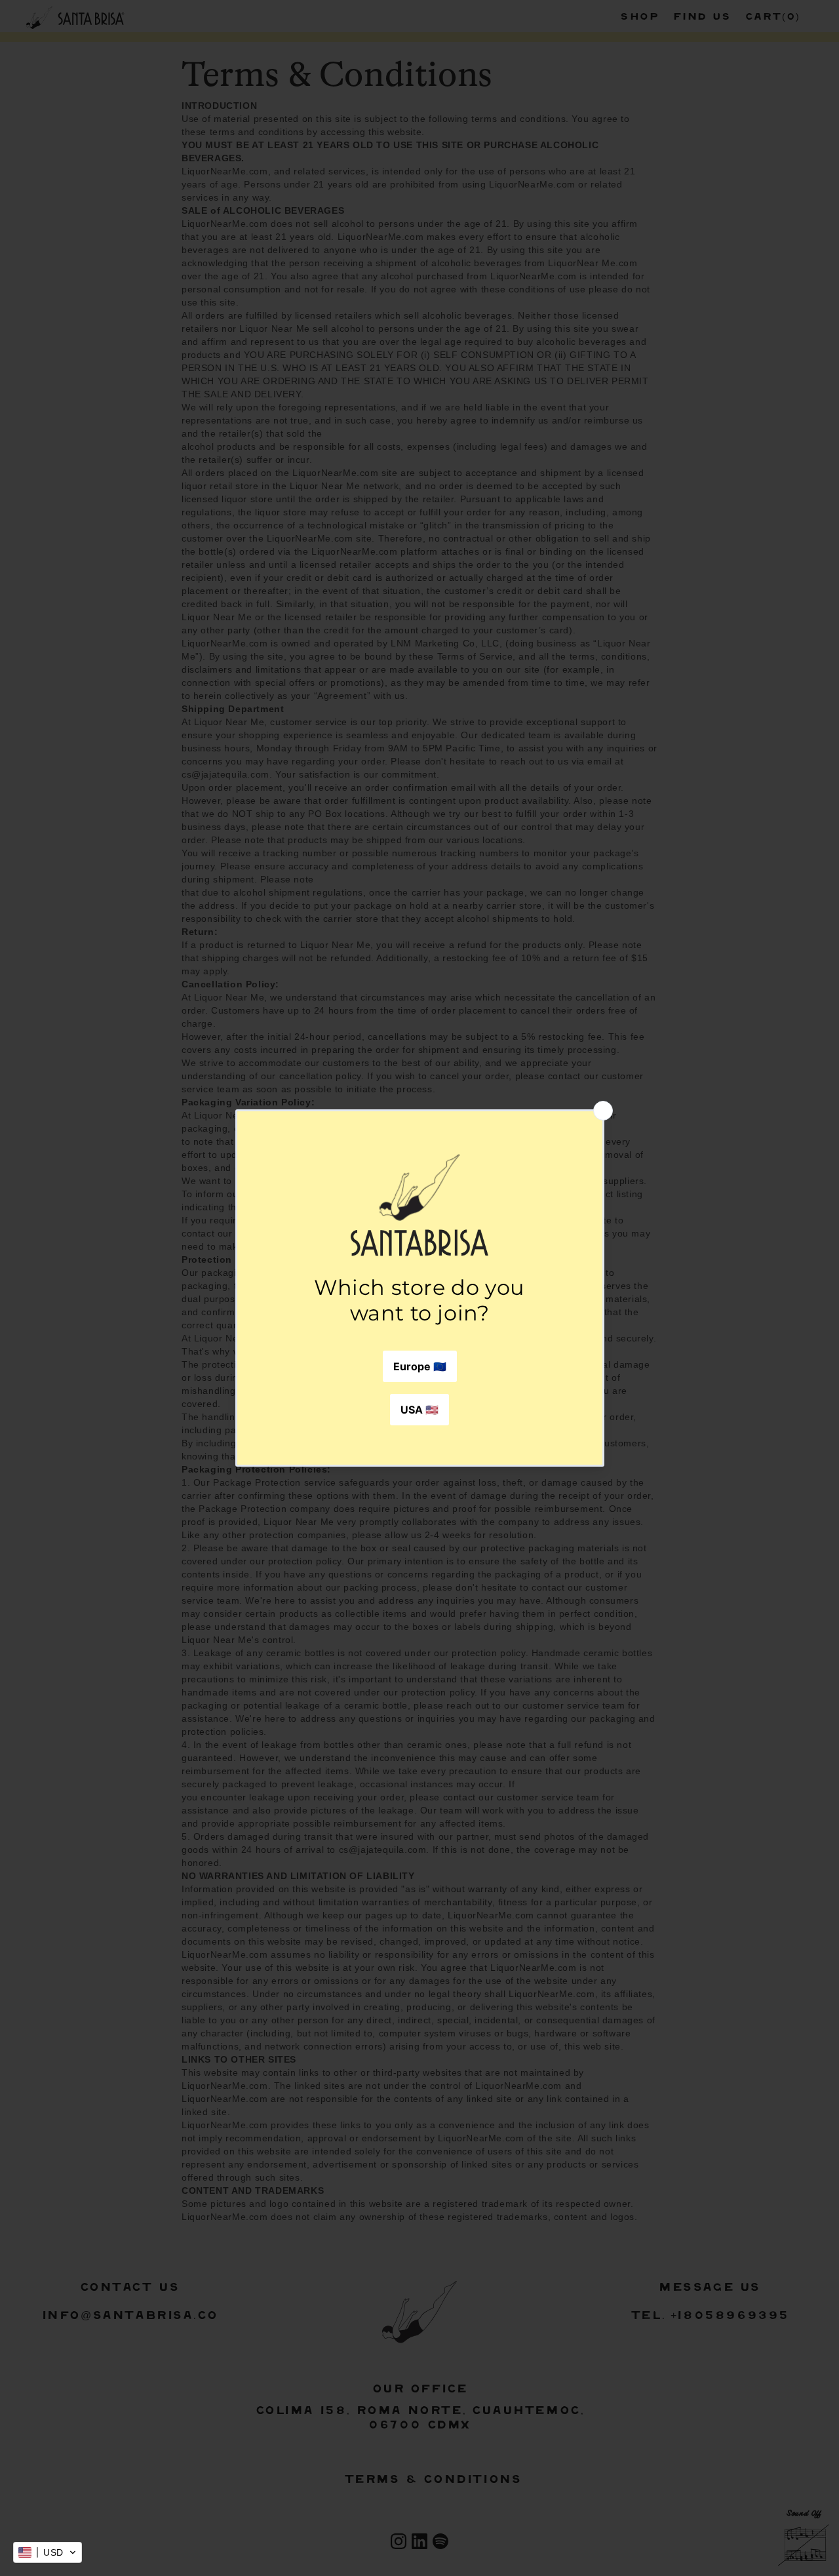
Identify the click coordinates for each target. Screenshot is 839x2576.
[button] (48, 2552)
